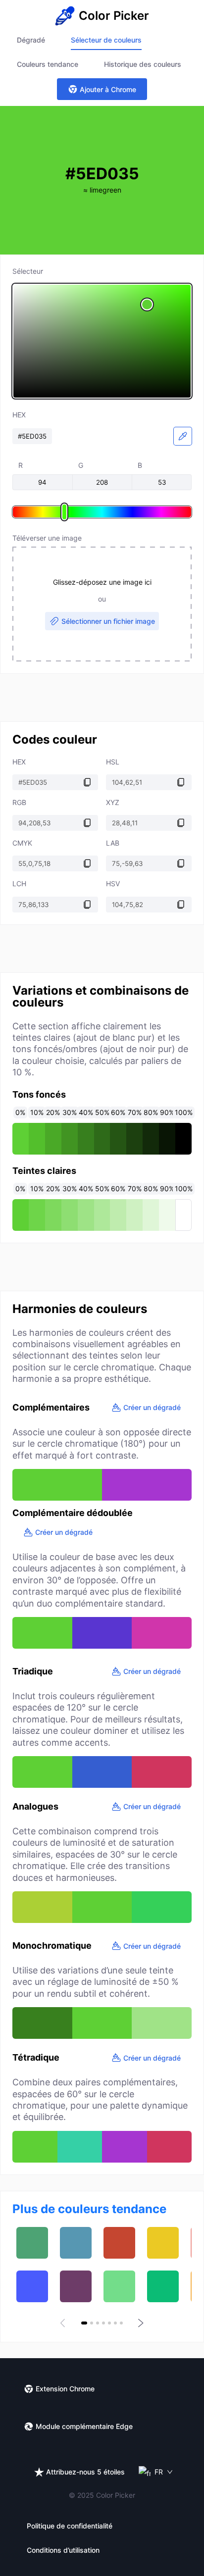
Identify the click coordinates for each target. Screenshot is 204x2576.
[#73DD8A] (119, 2286)
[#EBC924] (163, 2243)
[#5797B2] (76, 2243)
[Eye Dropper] (183, 436)
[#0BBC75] (163, 2286)
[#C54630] (119, 2243)
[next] (140, 2323)
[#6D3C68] (76, 2286)
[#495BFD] (32, 2286)
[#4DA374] (32, 2243)
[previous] (64, 2323)
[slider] (102, 341)
